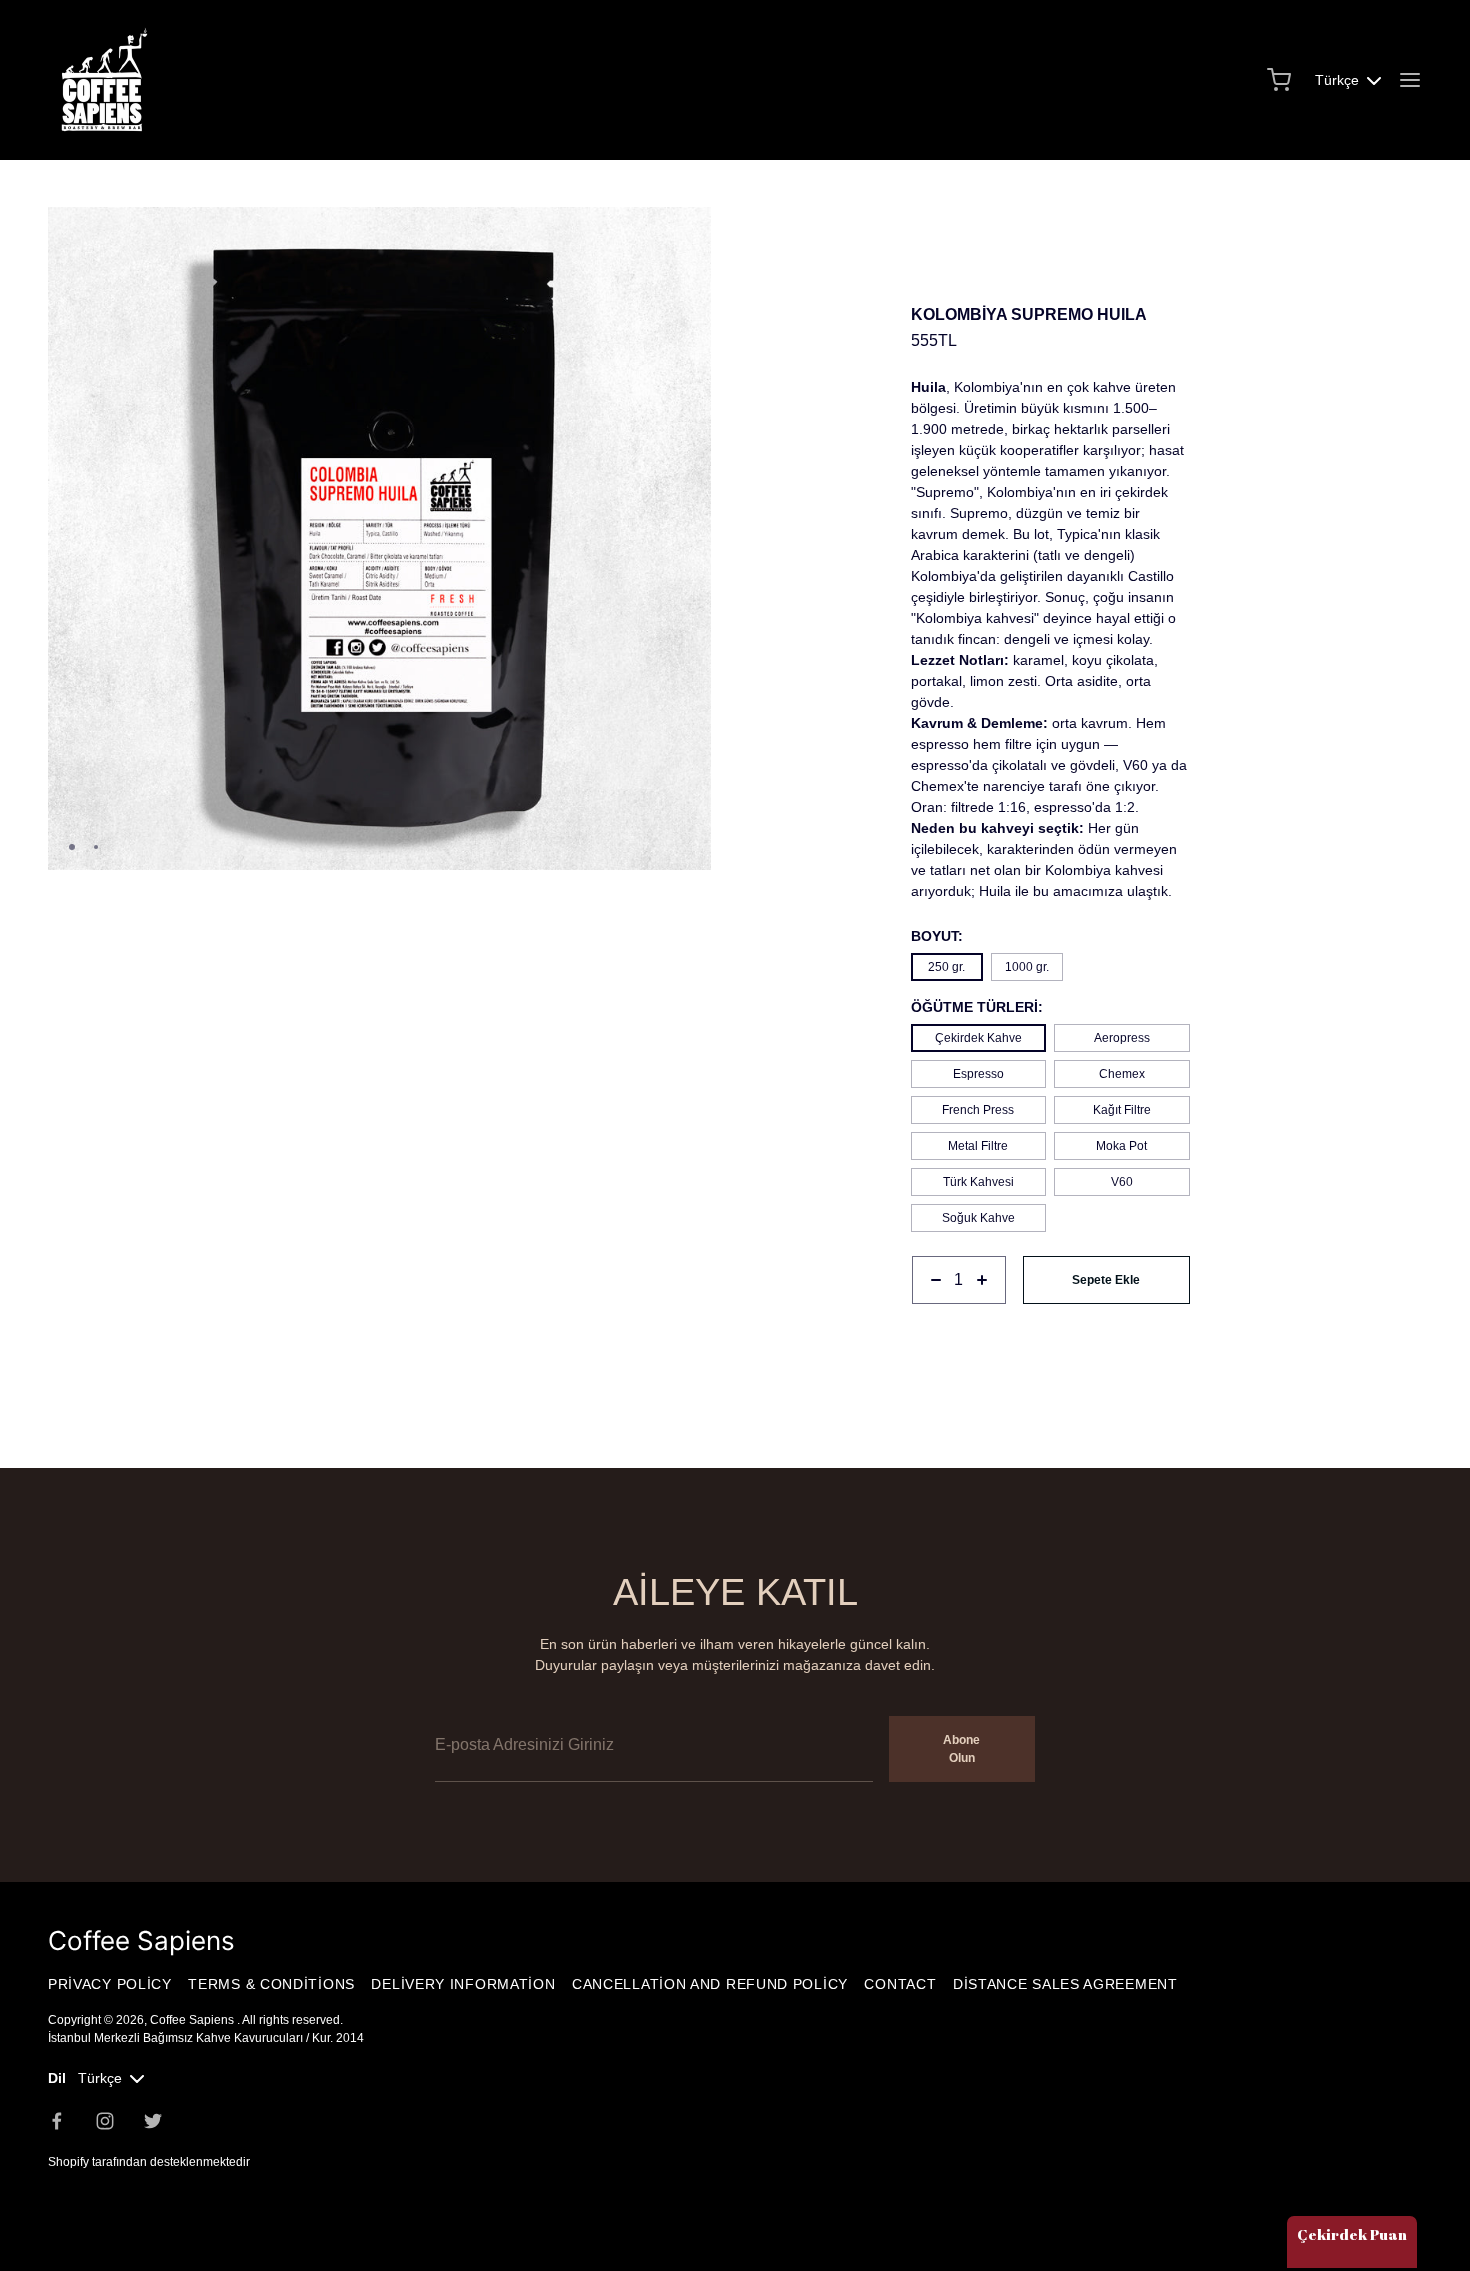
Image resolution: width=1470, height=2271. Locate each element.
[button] (688, 231)
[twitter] (153, 2121)
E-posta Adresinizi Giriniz (513, 1702)
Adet (925, 1314)
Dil (57, 2078)
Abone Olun (961, 1749)
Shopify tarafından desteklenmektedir (149, 2162)
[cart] (1279, 80)
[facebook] (57, 2121)
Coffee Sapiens (193, 2020)
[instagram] (105, 2121)
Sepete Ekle (1106, 1280)
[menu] (1410, 80)
